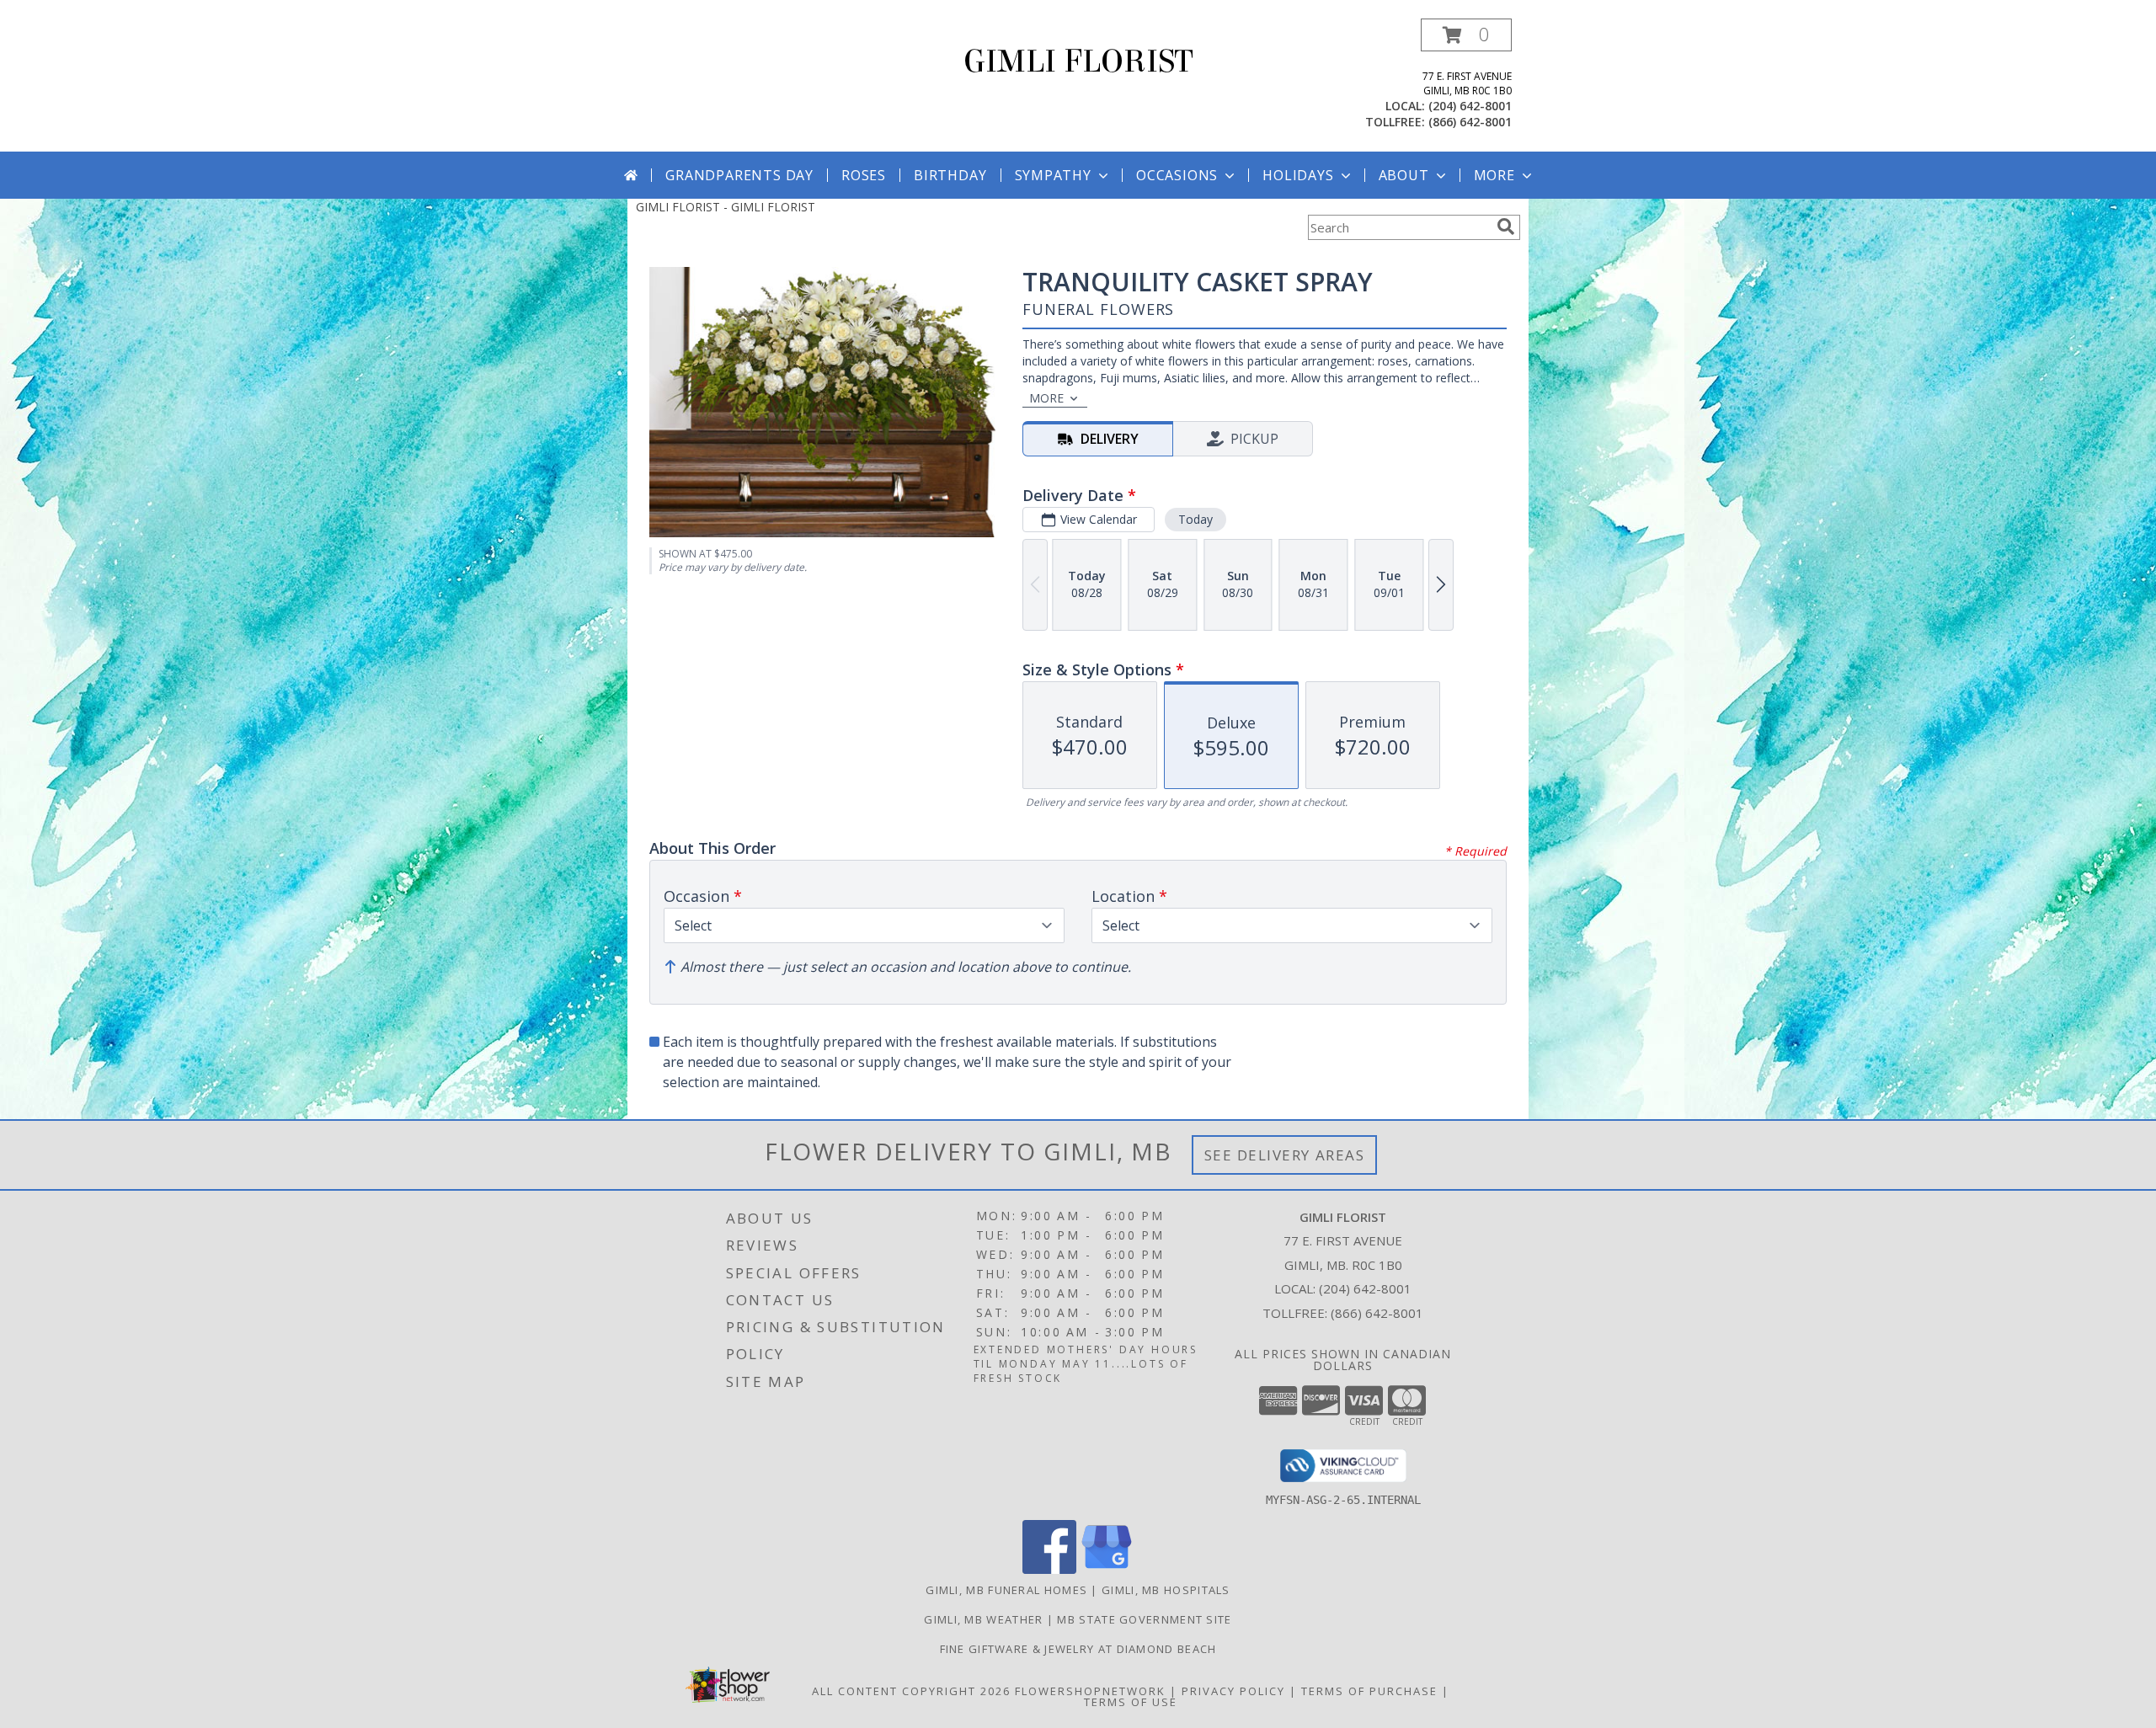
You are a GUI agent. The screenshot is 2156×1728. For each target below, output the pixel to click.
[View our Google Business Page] (1107, 1569)
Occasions (1177, 175)
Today (1195, 519)
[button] (1466, 35)
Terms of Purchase (1369, 1691)
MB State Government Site (1144, 1619)
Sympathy (1053, 175)
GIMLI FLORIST (1078, 61)
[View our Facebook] (1049, 1569)
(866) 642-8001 (1470, 122)
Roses (864, 175)
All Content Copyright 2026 (911, 1691)
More (1494, 175)
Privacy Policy (1233, 1691)
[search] (1506, 227)
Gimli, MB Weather (983, 1619)
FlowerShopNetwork (1090, 1691)
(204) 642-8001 (1470, 106)
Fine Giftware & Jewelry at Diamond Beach (1078, 1649)
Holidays (1298, 175)
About (1404, 175)
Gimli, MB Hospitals (1166, 1590)
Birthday (950, 175)
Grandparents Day (739, 175)
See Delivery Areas (1285, 1155)
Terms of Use (1131, 1702)
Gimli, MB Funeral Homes (1006, 1590)
